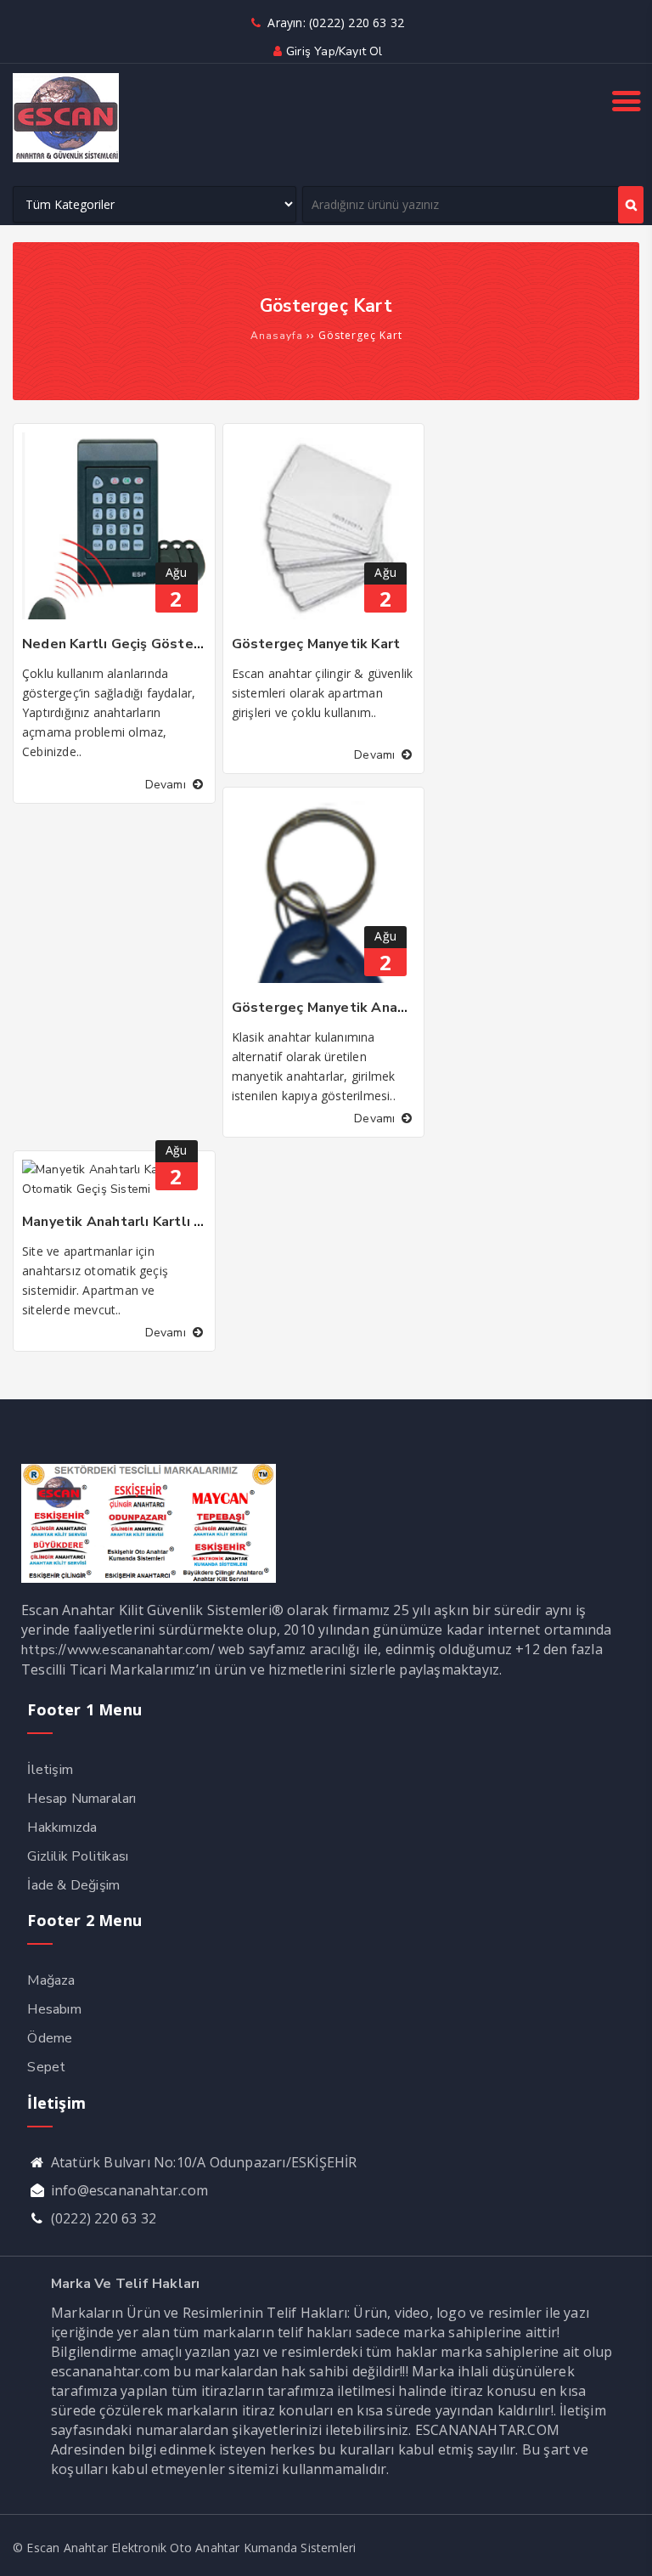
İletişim (50, 1770)
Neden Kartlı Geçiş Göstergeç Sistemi (150, 644)
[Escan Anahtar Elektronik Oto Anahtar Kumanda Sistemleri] (66, 158)
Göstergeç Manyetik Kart (316, 644)
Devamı (167, 785)
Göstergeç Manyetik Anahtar (329, 1008)
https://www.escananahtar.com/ (118, 1650)
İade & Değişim (73, 1885)
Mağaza (51, 1980)
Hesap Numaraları (81, 1799)
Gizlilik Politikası (78, 1856)
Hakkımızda (62, 1827)
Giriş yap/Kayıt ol (334, 51)
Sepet (46, 2067)
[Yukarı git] (622, 2546)
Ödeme (50, 2038)
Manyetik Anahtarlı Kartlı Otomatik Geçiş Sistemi (188, 1222)
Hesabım (54, 2009)
